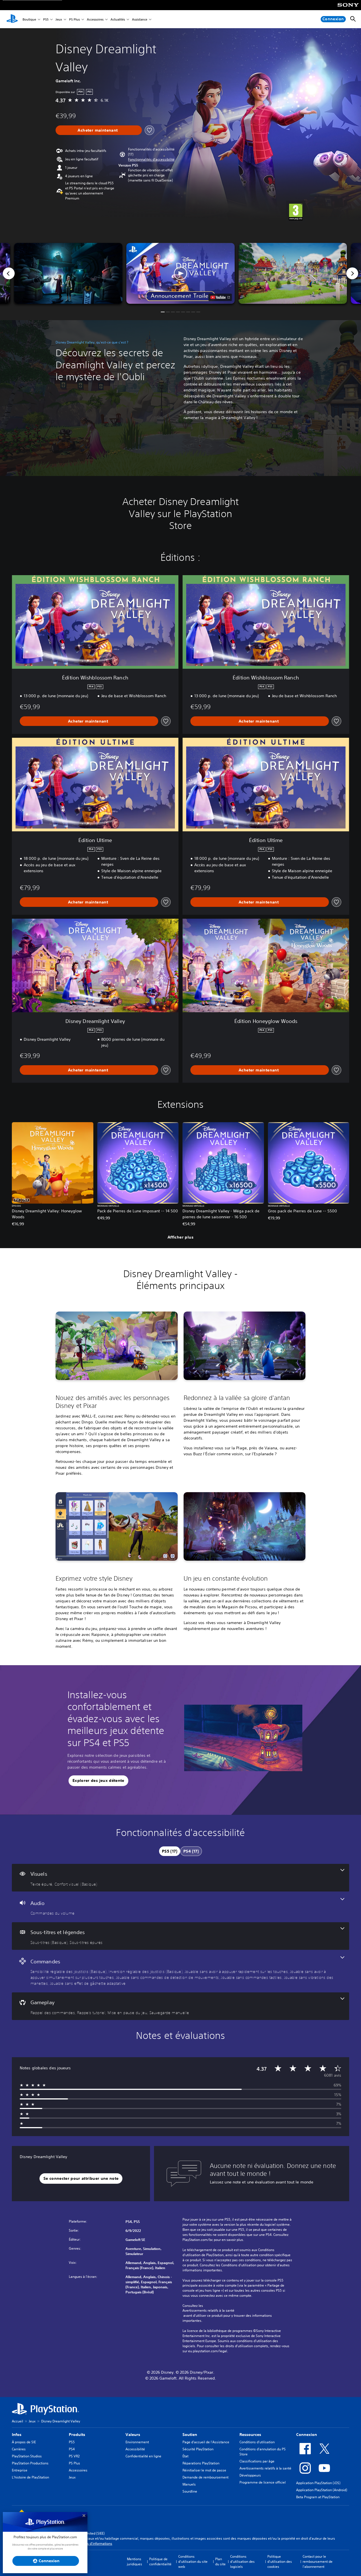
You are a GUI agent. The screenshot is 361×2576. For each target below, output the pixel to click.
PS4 (72, 2449)
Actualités (118, 19)
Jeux (59, 19)
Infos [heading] (17, 2435)
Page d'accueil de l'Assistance (206, 2442)
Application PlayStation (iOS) (318, 2483)
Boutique (29, 19)
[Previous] (9, 273)
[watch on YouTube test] (220, 297)
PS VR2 (74, 2456)
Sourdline (190, 2491)
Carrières (19, 2449)
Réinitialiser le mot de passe (204, 2470)
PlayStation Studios (27, 2456)
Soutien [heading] (190, 2435)
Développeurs (250, 2475)
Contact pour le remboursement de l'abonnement (318, 2561)
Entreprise (20, 2470)
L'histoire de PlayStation (30, 2477)
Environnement (137, 2442)
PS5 (46, 19)
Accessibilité (135, 2449)
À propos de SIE (24, 2442)
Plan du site (220, 2561)
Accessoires (95, 19)
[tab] (170, 1851)
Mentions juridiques (135, 2561)
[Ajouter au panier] (99, 130)
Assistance (140, 19)
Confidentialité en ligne (143, 2456)
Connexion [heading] (307, 2435)
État (185, 2456)
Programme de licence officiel (263, 2482)
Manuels (189, 2484)
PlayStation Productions (30, 2463)
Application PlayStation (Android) (322, 2490)
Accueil (17, 2421)
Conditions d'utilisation (257, 2442)
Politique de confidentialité (160, 2561)
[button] (151, 160)
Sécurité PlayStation (198, 2449)
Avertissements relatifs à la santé (208, 2311)
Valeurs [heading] (133, 2435)
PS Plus (74, 19)
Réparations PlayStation (201, 2463)
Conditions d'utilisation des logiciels (242, 2561)
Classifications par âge (257, 2461)
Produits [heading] (77, 2435)
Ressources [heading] (250, 2435)
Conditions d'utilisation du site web (193, 2561)
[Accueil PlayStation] (12, 19)
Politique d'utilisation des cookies (280, 2561)
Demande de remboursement (205, 2477)
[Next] (352, 273)
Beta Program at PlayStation (318, 2497)
